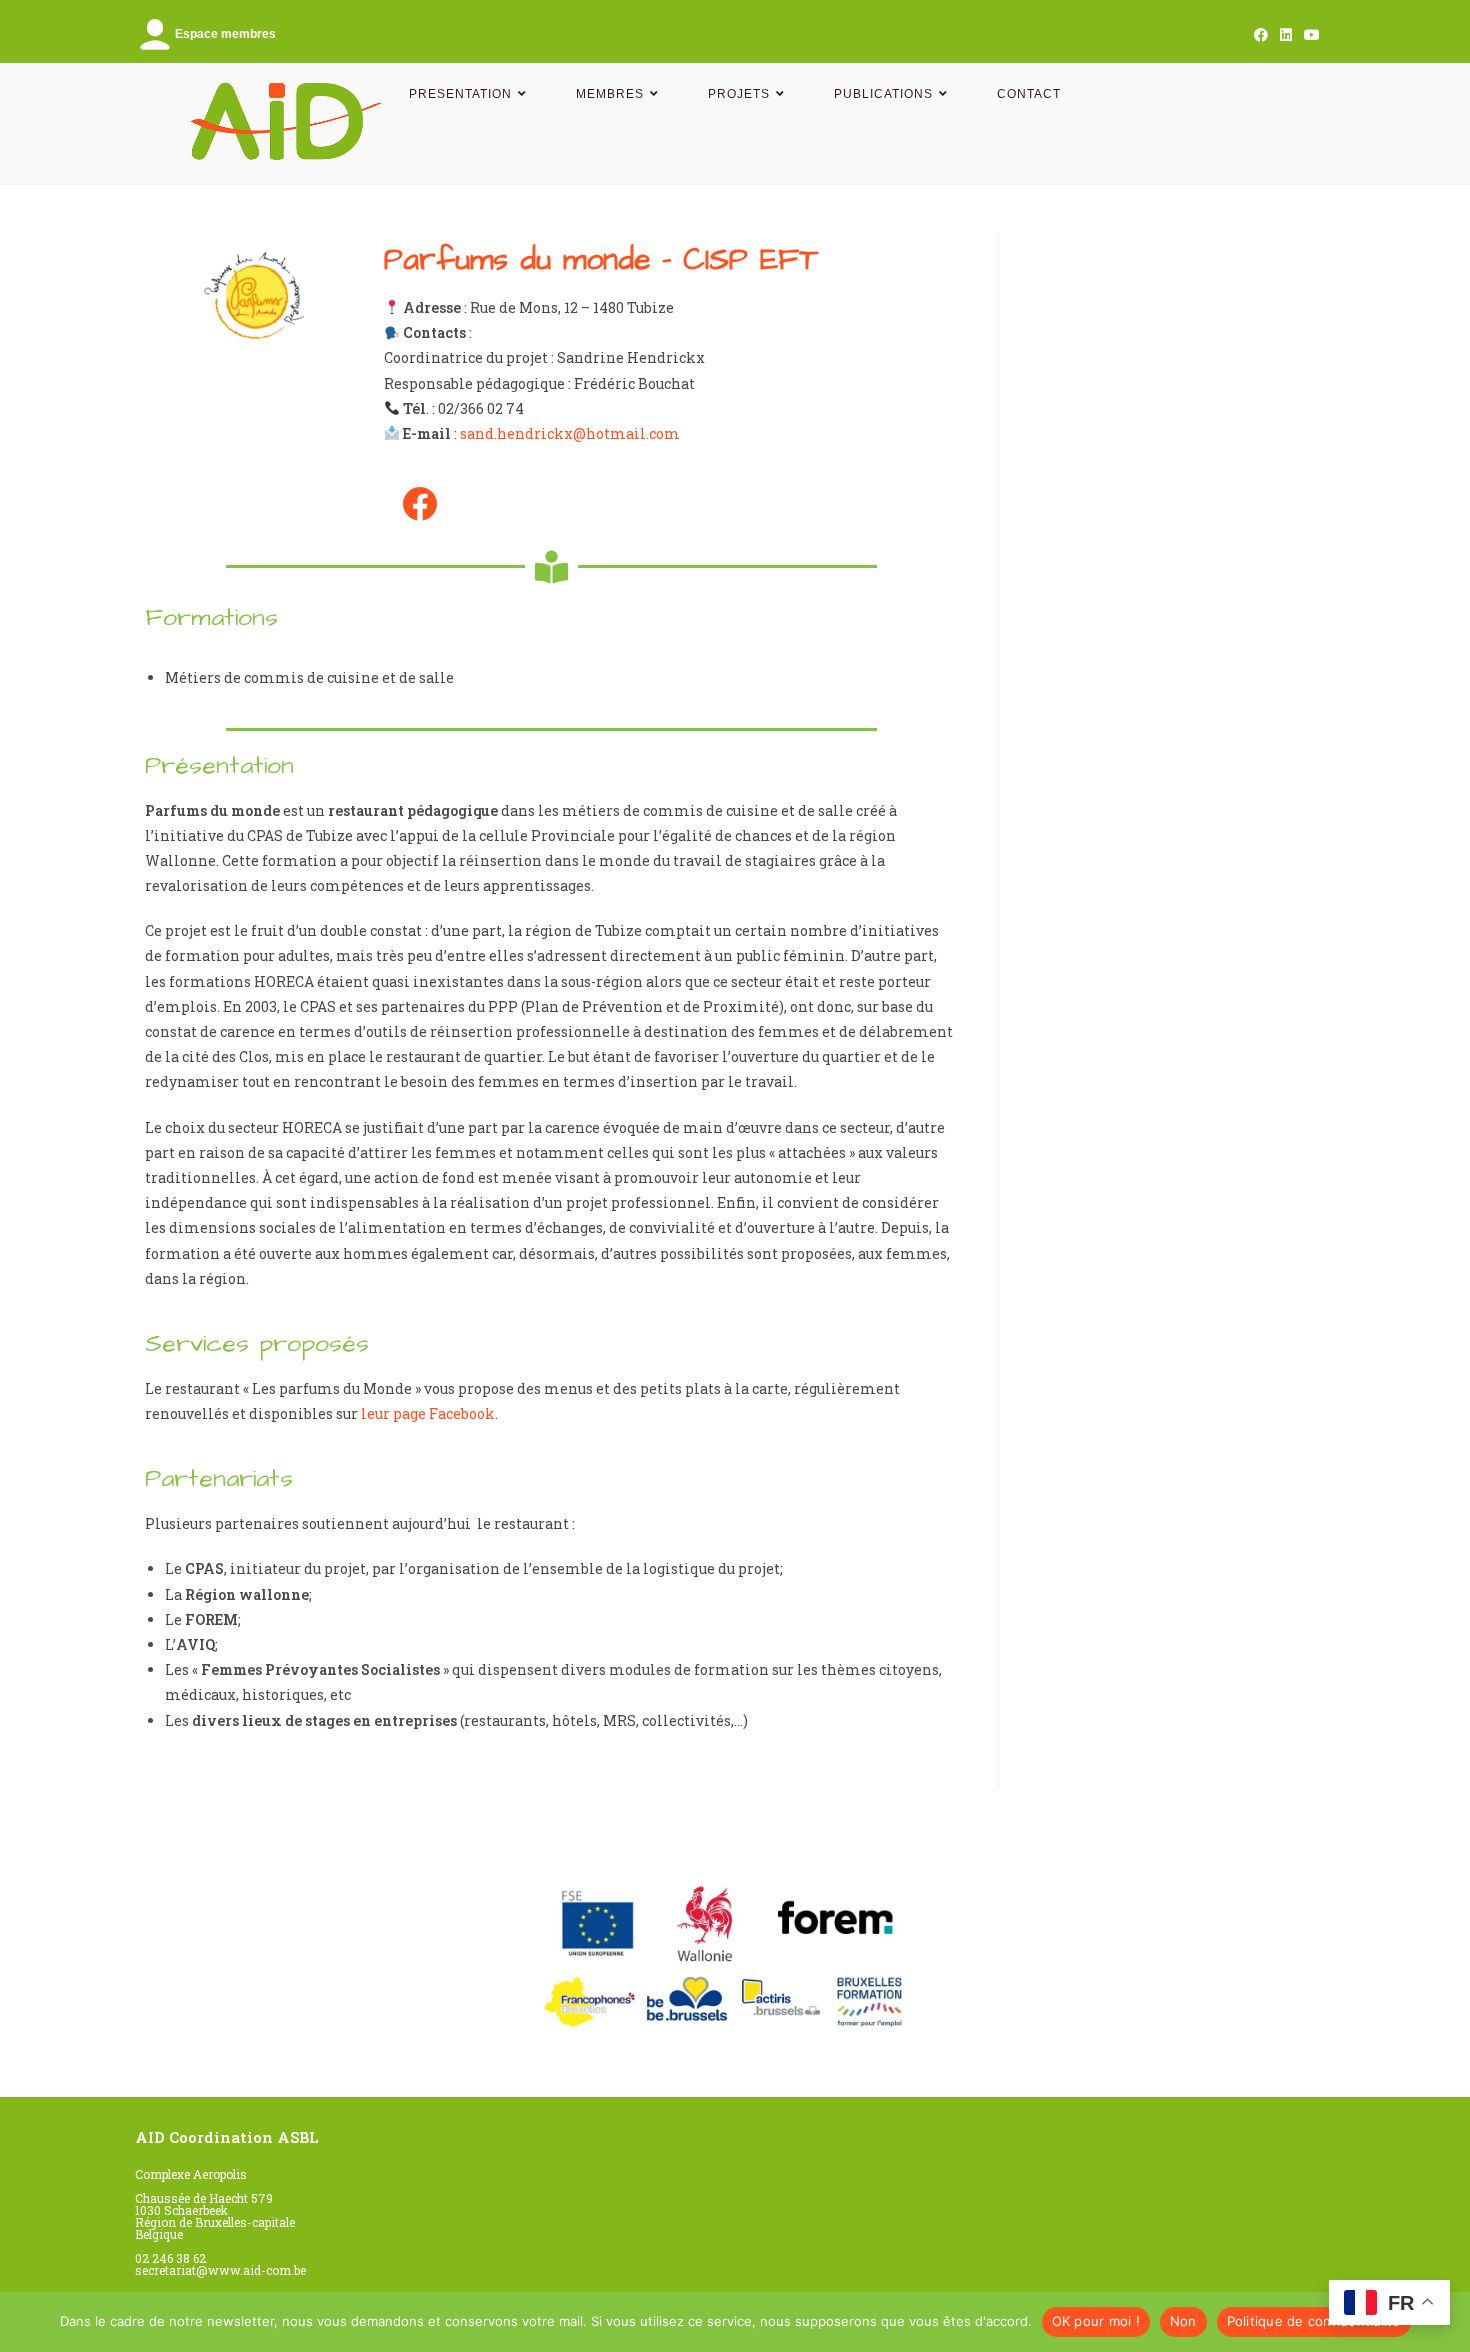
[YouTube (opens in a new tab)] (1309, 35)
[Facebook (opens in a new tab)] (1261, 35)
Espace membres (225, 34)
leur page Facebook (428, 1413)
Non (1183, 2321)
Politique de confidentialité (1314, 2321)
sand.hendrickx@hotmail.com (570, 433)
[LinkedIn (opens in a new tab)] (1286, 35)
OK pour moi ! (1096, 2321)
